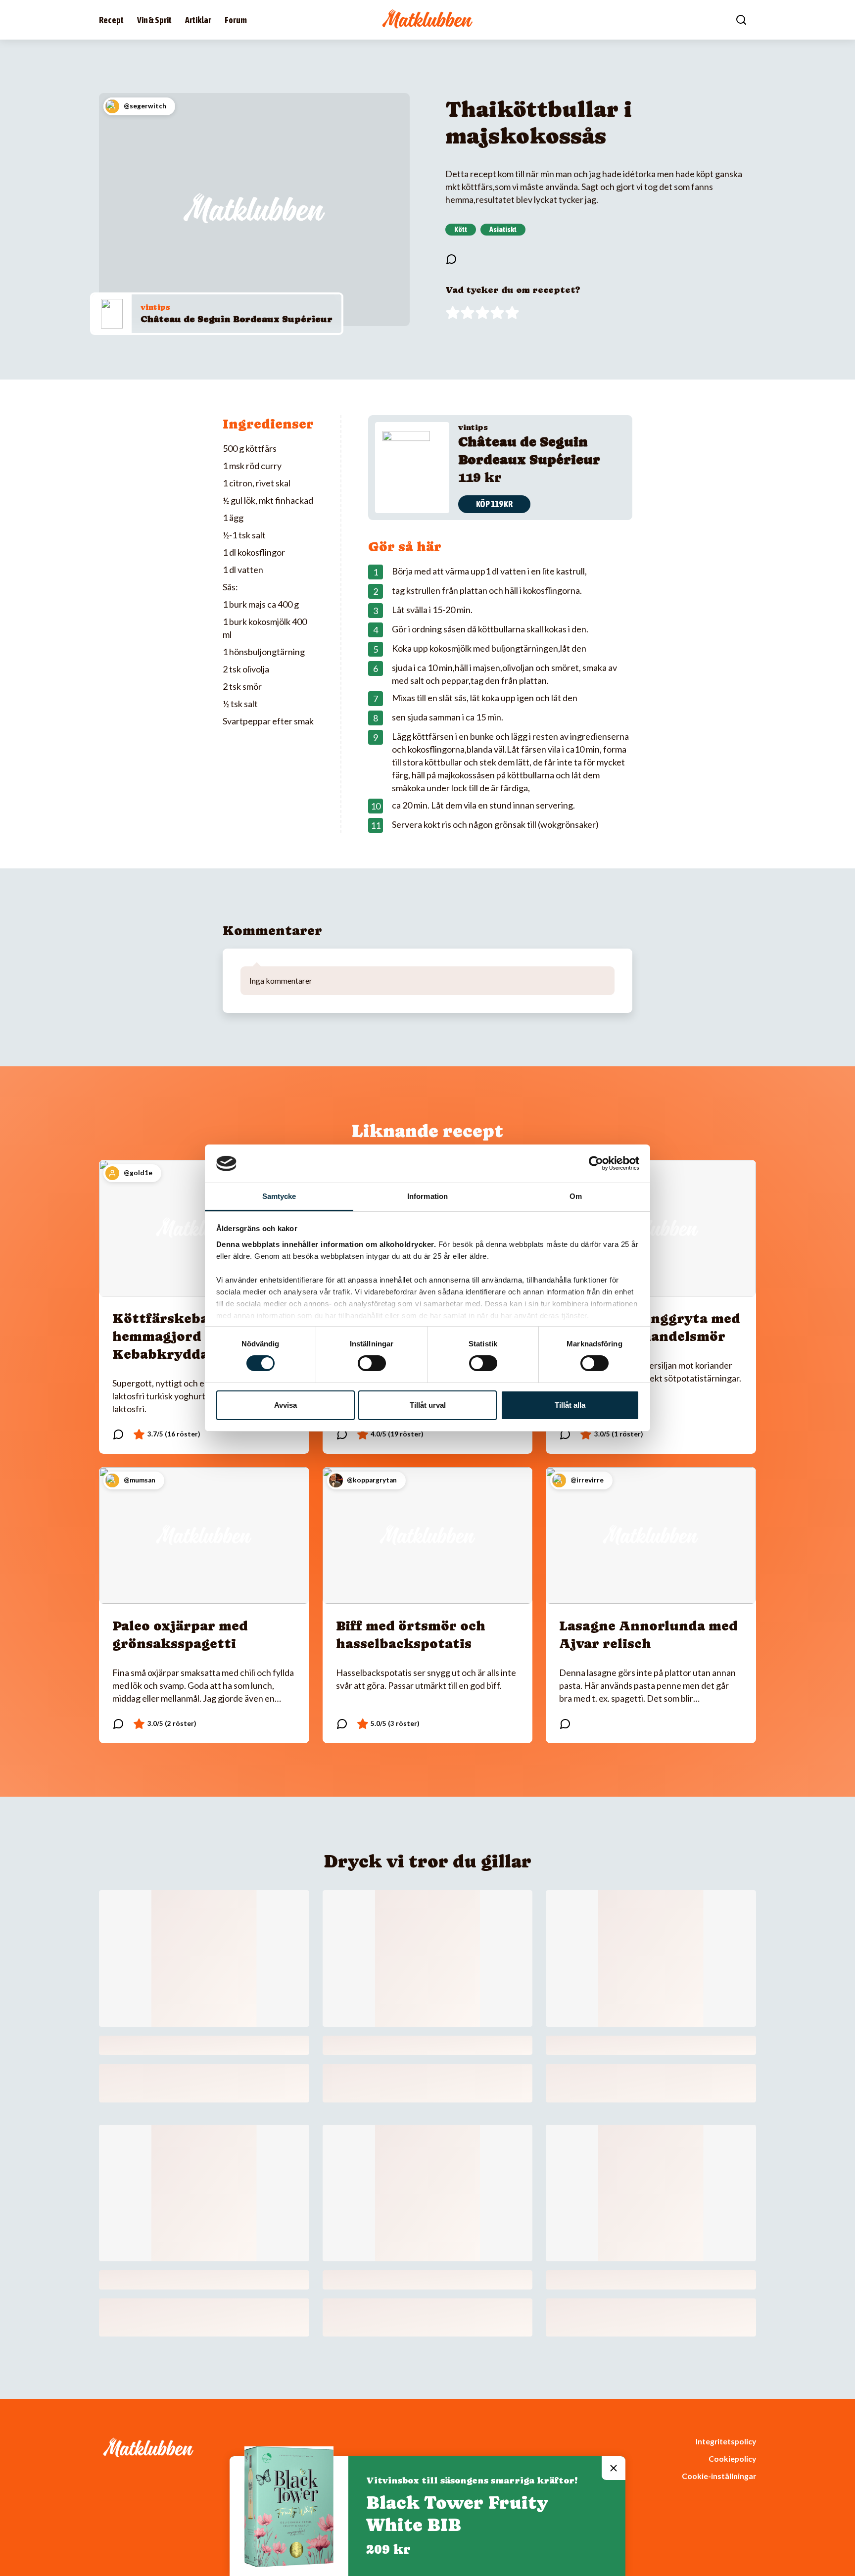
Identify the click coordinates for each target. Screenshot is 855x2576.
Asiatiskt (503, 229)
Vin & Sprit (154, 20)
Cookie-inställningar (719, 2476)
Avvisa (285, 1405)
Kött (461, 229)
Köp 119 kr (494, 504)
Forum (236, 20)
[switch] (372, 1363)
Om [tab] (576, 1196)
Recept (111, 20)
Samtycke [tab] (279, 1196)
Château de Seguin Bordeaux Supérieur (237, 319)
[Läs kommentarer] (451, 259)
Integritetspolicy (726, 2441)
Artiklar (198, 20)
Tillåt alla (570, 1405)
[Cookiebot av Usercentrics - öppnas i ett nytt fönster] (596, 1163)
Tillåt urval (428, 1405)
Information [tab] (427, 1196)
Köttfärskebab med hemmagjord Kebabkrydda (181, 1336)
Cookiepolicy (732, 2458)
